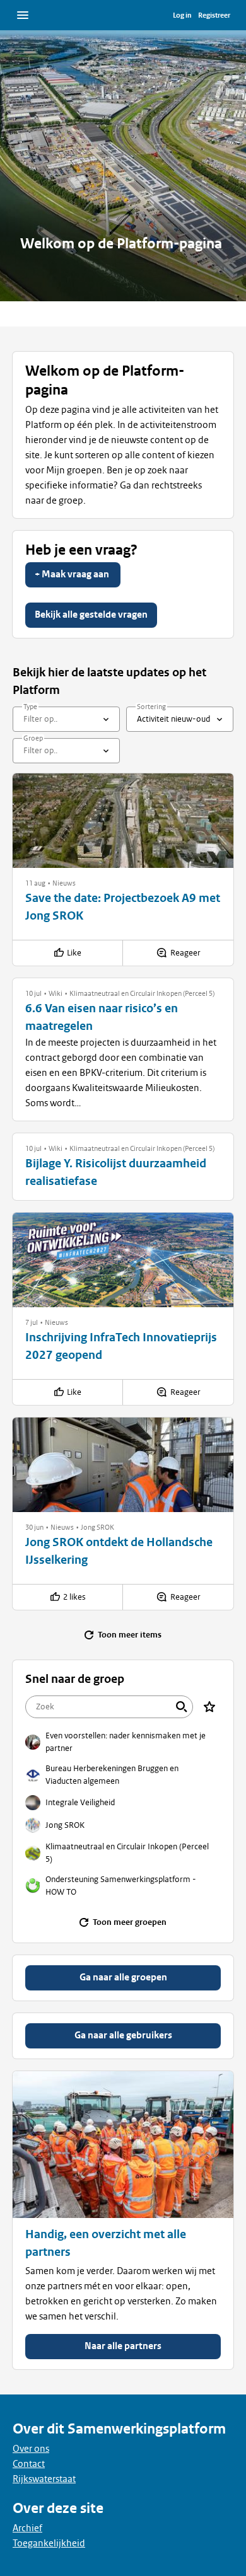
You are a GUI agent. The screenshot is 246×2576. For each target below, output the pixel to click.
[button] (35, 883)
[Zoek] (182, 1707)
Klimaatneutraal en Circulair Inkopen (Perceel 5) (142, 993)
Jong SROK (97, 1527)
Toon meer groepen (130, 1922)
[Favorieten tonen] (209, 1707)
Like (74, 953)
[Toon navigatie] (23, 15)
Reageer (185, 953)
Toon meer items (130, 1635)
